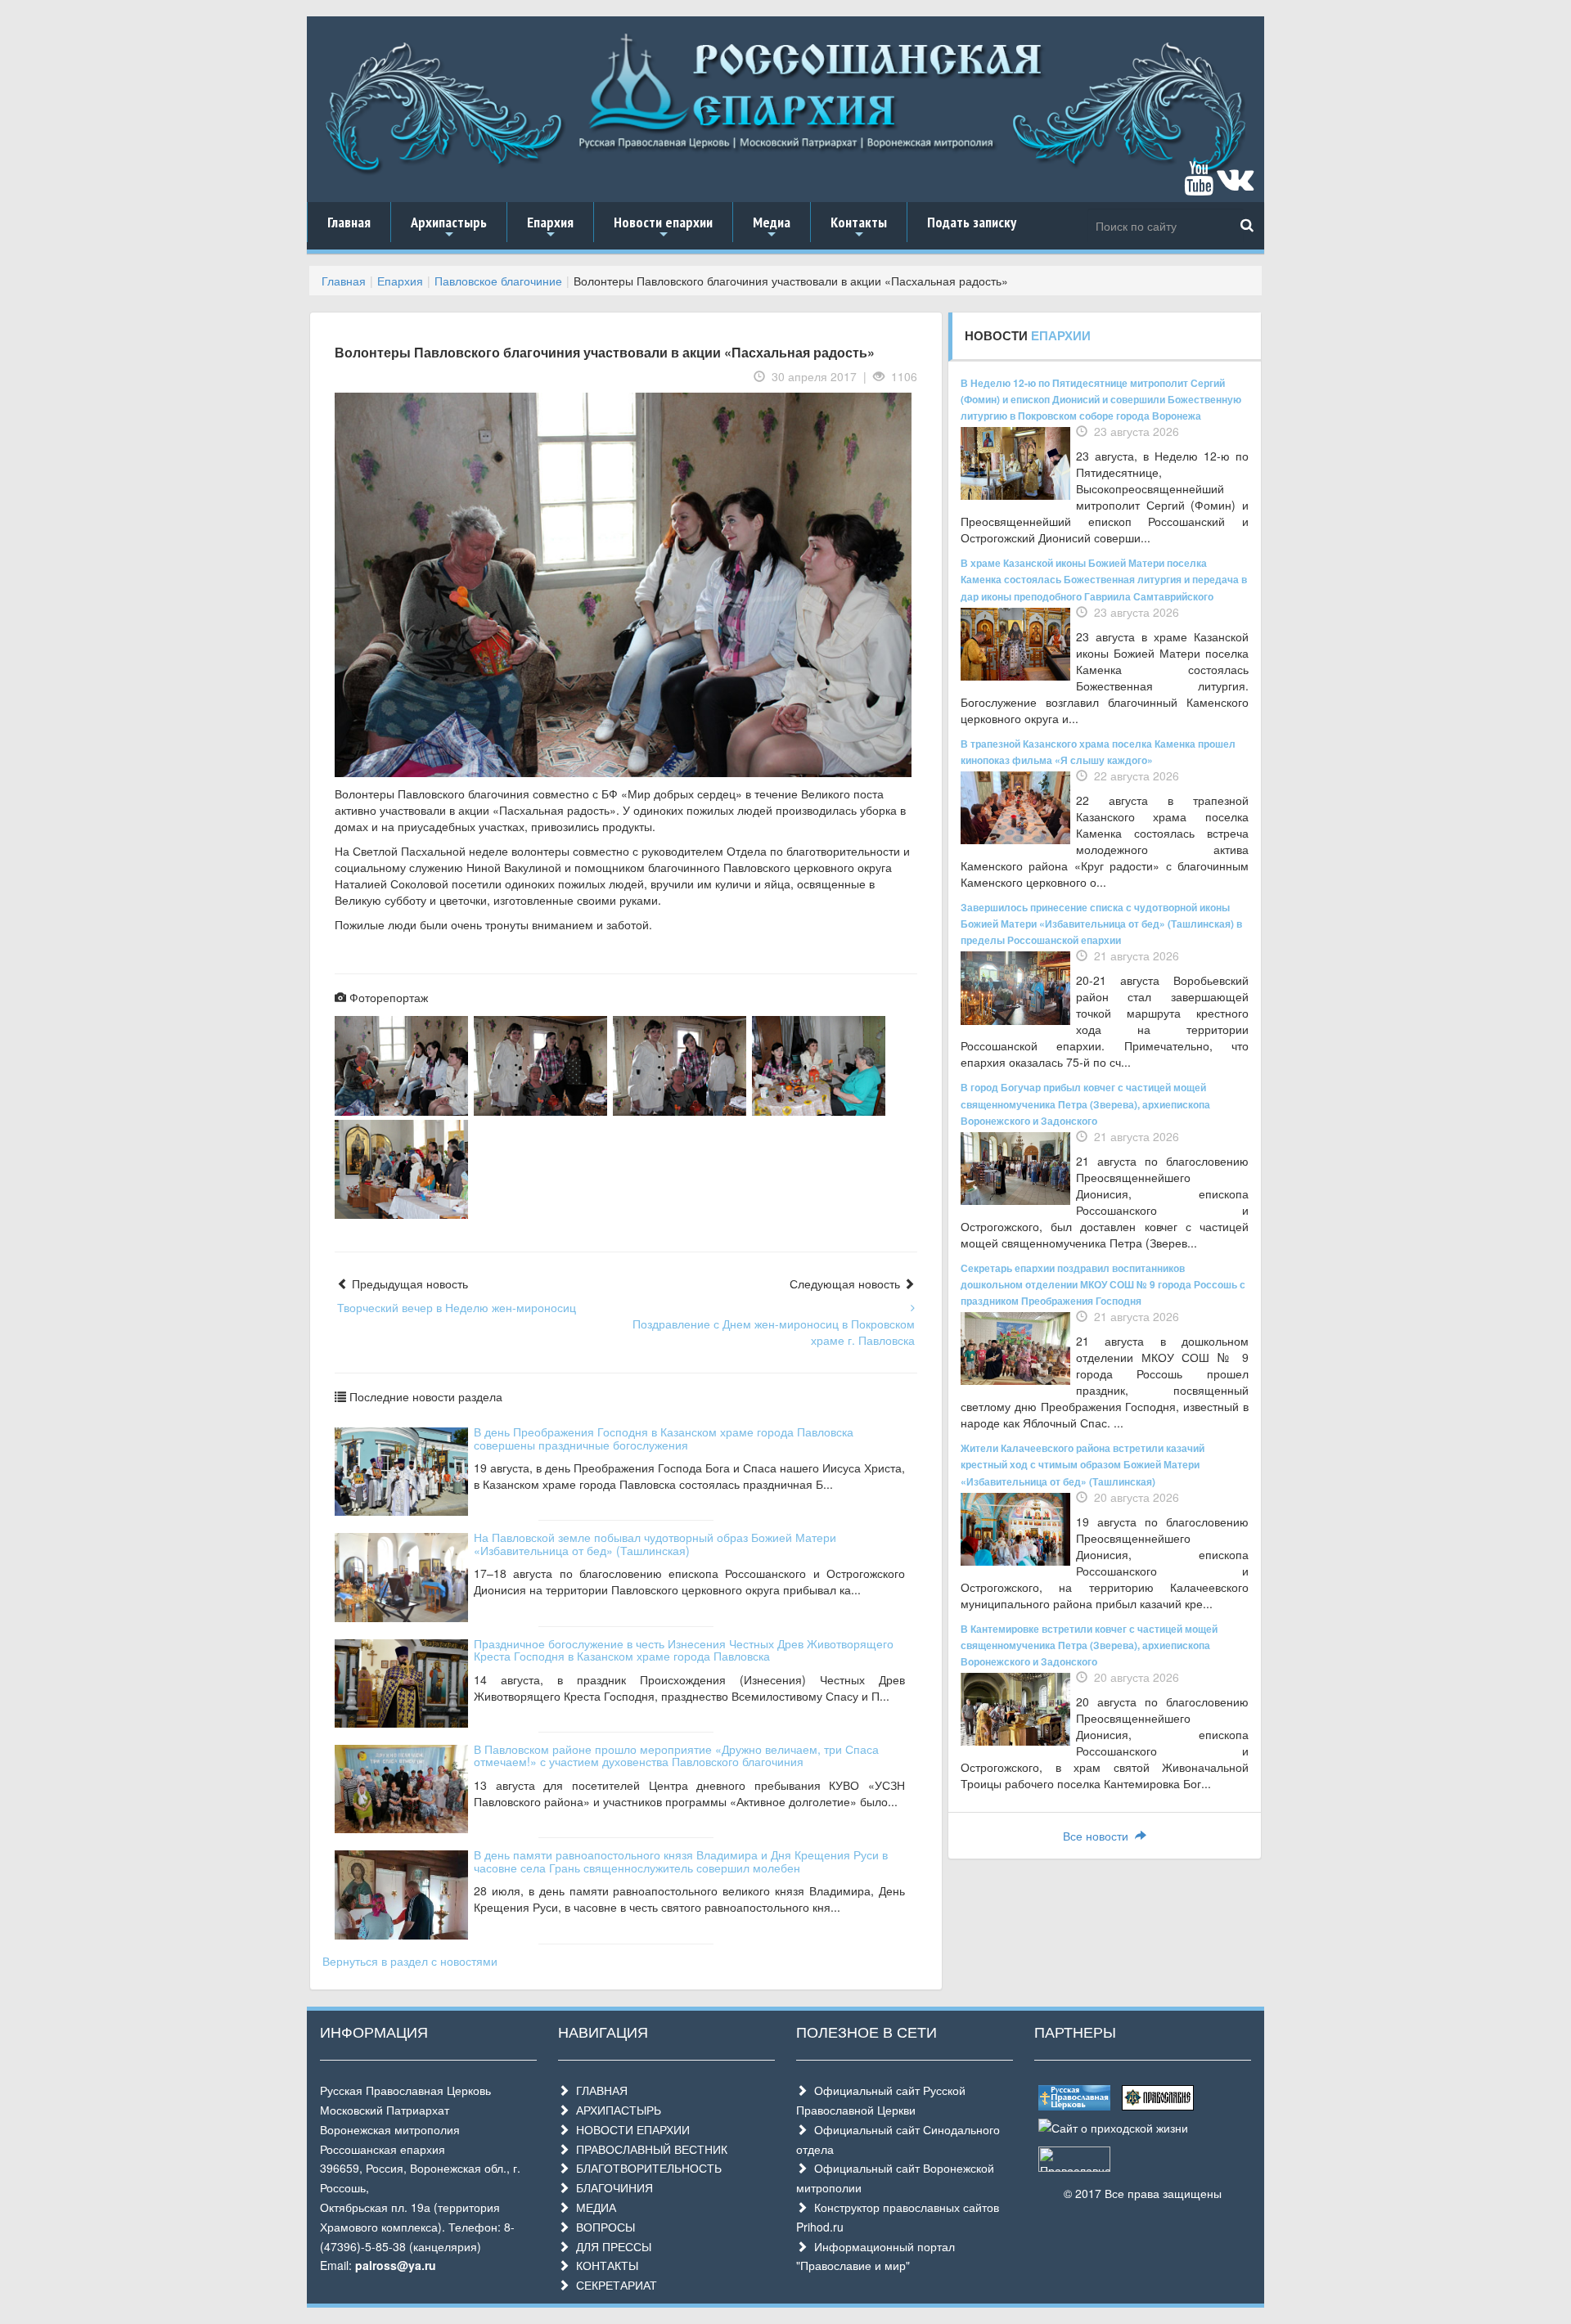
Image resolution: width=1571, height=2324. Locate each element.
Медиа (772, 227)
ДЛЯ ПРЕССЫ (610, 2246)
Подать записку (972, 222)
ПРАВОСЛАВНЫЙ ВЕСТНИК (648, 2149)
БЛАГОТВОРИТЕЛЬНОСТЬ (646, 2168)
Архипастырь (449, 227)
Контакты (859, 227)
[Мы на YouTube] (1199, 186)
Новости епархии (663, 227)
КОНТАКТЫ (604, 2265)
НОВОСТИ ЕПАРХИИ (630, 2129)
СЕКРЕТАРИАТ (613, 2285)
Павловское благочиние (498, 281)
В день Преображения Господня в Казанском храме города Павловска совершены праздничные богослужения (664, 1438)
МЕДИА (593, 2207)
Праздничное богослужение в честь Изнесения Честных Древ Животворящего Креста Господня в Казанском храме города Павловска (684, 1650)
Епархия (550, 227)
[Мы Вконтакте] (1235, 186)
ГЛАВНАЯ (599, 2090)
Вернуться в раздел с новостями (410, 1961)
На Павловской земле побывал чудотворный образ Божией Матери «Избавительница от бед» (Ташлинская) (655, 1543)
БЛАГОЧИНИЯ (611, 2187)
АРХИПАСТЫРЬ (615, 2110)
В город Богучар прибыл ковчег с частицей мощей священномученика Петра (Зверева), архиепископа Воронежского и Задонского (1085, 1104)
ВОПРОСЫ (602, 2227)
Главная (349, 222)
